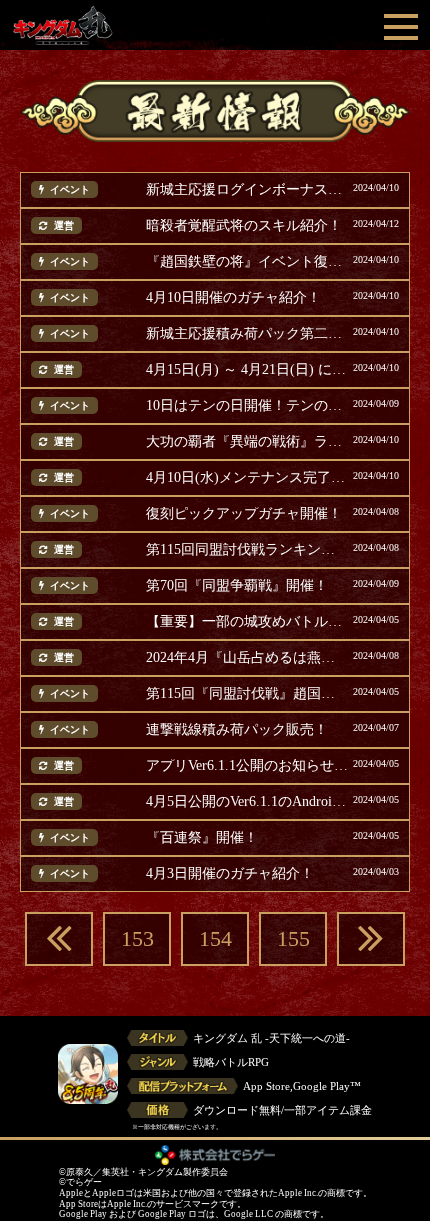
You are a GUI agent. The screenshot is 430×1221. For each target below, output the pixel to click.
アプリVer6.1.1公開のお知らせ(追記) (247, 766)
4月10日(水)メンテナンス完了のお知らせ (247, 478)
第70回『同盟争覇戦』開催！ (237, 586)
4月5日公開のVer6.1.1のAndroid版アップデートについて (247, 802)
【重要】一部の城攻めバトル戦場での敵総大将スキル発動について (247, 622)
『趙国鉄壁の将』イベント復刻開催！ (247, 262)
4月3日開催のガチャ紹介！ (230, 874)
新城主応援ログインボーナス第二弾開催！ (247, 190)
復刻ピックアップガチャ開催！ (244, 514)
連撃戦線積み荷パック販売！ (237, 730)
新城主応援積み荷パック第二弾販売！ (247, 334)
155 (293, 938)
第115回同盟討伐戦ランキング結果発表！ (247, 550)
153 (137, 938)
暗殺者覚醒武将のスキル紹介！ (244, 226)
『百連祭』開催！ (202, 838)
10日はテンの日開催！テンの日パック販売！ (247, 406)
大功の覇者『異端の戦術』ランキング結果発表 (247, 442)
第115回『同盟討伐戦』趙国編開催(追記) (247, 694)
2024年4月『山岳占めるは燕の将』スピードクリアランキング (247, 658)
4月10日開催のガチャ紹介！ (233, 298)
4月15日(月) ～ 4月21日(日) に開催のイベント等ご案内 (247, 370)
